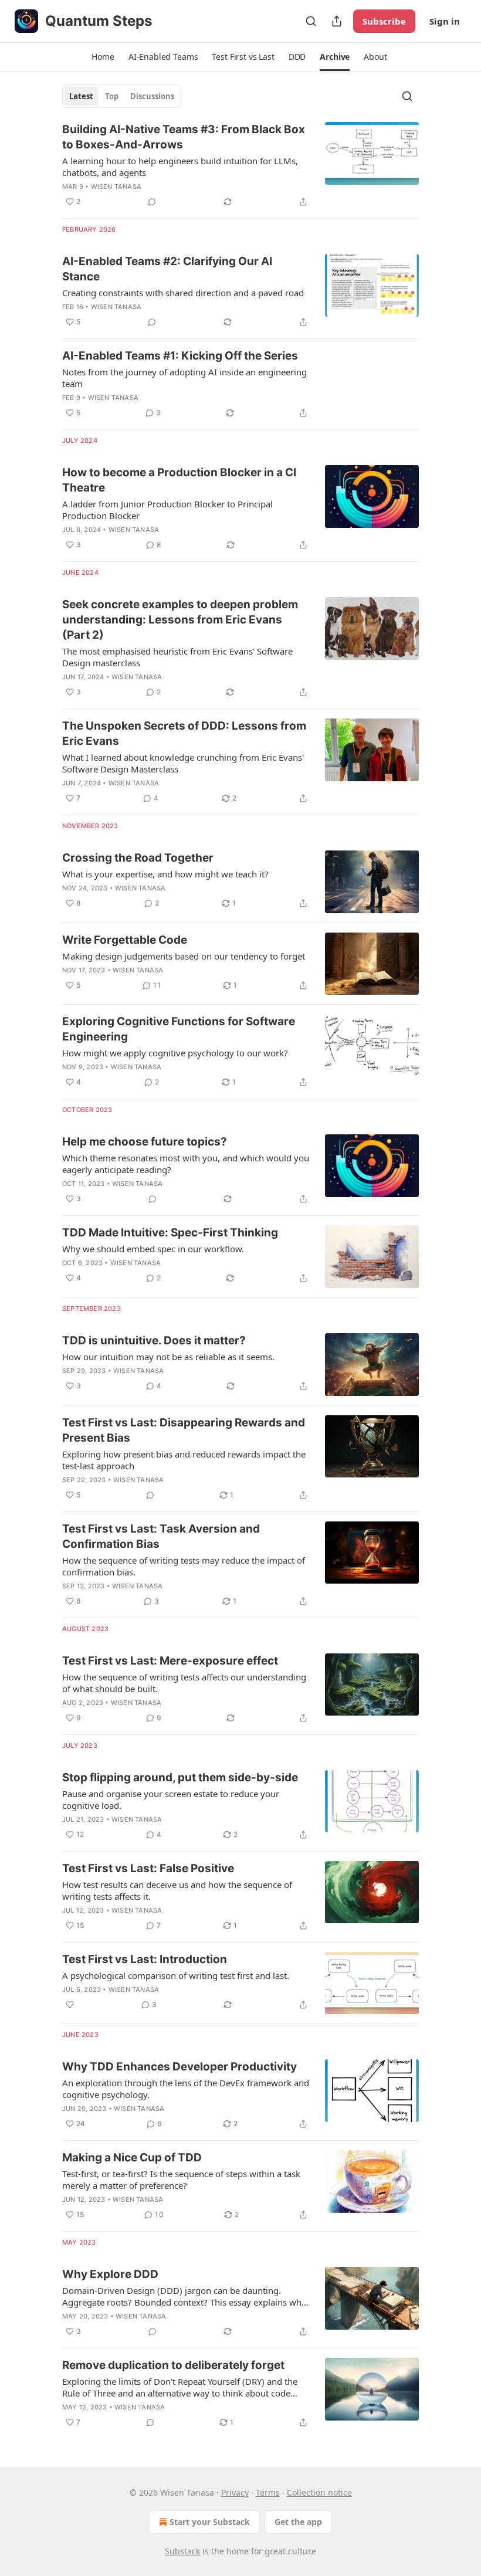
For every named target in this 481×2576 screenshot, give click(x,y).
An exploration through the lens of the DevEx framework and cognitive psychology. (186, 2089)
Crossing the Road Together (138, 858)
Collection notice (319, 2492)
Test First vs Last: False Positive (148, 1868)
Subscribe (384, 21)
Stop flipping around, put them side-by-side (180, 1777)
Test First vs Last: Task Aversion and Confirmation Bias (161, 1536)
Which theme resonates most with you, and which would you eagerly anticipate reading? (186, 1164)
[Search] (311, 21)
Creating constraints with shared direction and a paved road (183, 293)
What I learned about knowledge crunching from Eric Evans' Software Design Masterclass (183, 763)
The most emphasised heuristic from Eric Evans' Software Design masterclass (177, 657)
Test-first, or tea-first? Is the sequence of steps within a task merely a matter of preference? (181, 2180)
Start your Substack (210, 2522)
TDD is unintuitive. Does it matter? (154, 1340)
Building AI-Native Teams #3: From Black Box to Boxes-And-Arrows (184, 137)
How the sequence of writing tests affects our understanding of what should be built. (184, 1683)
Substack (182, 2551)
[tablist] (122, 96)
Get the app (298, 2522)
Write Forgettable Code (125, 940)
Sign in (445, 21)
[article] (240, 165)
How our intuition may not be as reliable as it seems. (168, 1357)
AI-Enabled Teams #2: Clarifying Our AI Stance (167, 269)
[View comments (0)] (152, 202)
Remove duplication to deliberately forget (173, 2365)
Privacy (235, 2492)
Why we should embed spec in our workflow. (153, 1249)
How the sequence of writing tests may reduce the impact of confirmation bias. (184, 1566)
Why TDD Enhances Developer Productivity (179, 2067)
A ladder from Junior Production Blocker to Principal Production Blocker (167, 510)
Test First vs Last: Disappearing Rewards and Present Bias (184, 1430)
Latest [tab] (81, 96)
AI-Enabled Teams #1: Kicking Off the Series (180, 356)
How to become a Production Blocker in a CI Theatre (179, 480)
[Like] (70, 2005)
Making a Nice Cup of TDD (132, 2158)
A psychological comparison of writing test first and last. (176, 1975)
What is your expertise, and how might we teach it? (165, 874)
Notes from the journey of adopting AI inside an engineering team (184, 378)
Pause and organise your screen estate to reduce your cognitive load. (171, 1799)
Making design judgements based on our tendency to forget (184, 956)
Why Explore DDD (110, 2274)
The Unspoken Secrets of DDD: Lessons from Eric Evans (184, 733)
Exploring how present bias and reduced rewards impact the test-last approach (184, 1460)
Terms (268, 2492)
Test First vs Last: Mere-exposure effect (170, 1661)
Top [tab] (112, 96)
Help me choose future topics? (145, 1142)
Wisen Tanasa (116, 187)
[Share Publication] (337, 21)
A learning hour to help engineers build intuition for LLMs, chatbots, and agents (180, 167)
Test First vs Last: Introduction (145, 1959)
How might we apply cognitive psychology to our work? (175, 1053)
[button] (103, 57)
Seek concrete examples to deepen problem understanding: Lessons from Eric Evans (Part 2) (180, 620)
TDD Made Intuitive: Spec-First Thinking (170, 1233)
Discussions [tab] (152, 96)
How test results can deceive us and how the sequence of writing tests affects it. (177, 1890)
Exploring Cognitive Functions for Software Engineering (179, 1029)
